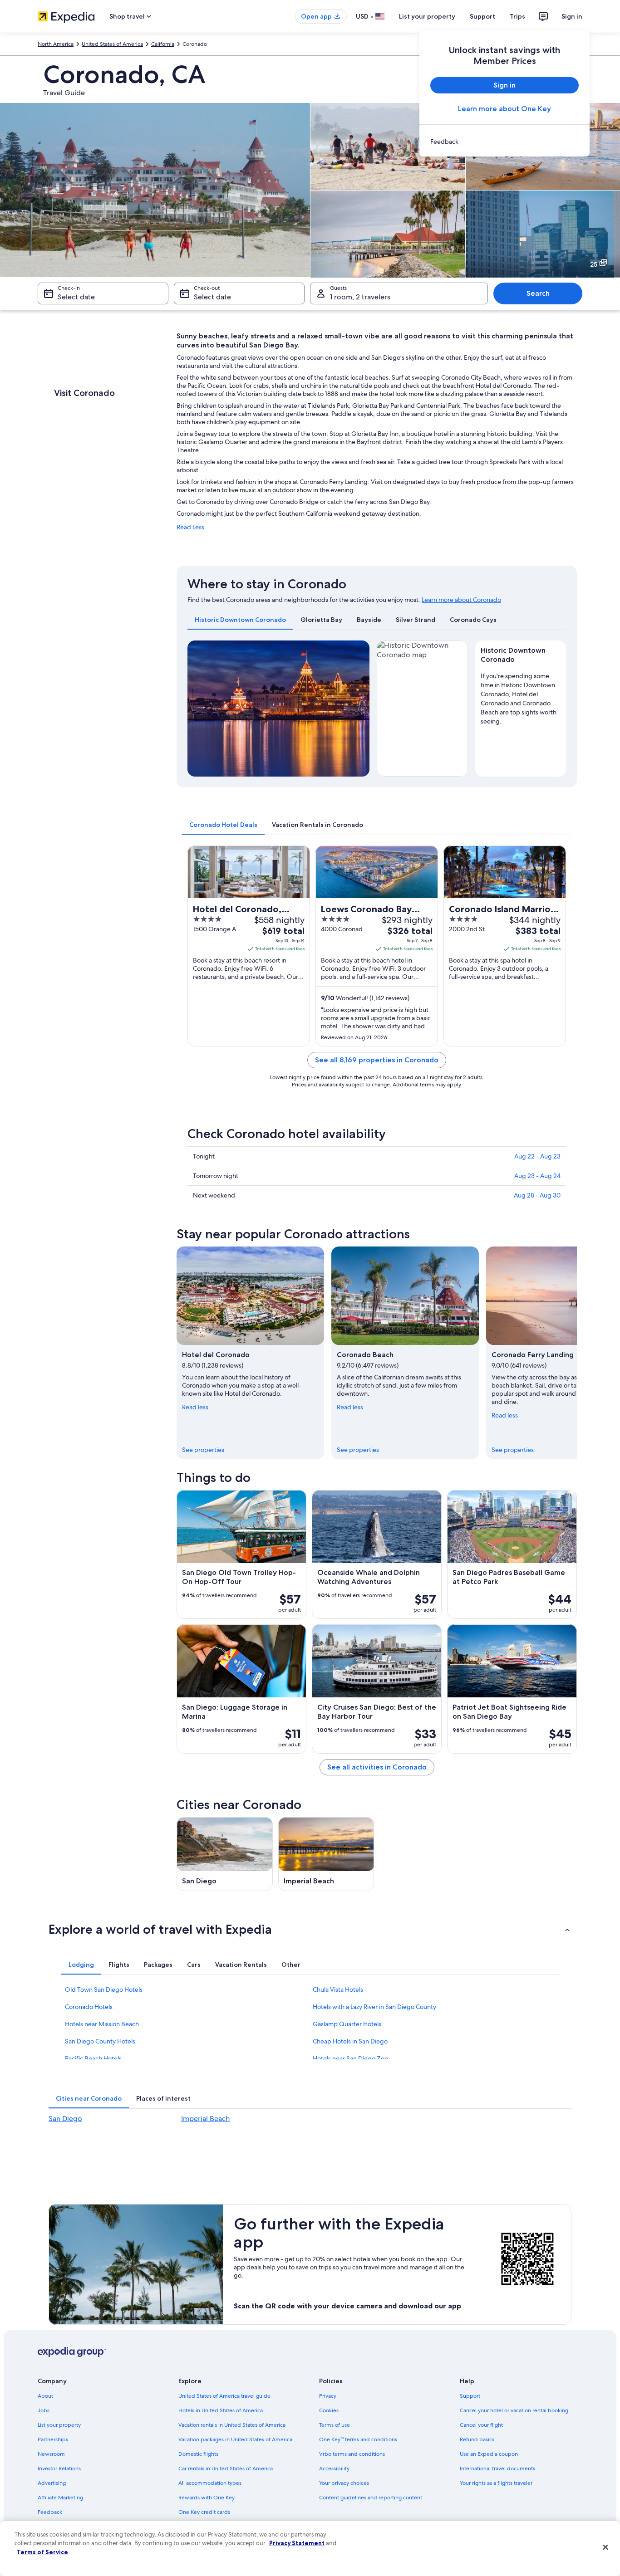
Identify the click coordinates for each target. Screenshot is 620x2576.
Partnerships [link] (53, 2439)
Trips (517, 16)
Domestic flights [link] (198, 2454)
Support (482, 16)
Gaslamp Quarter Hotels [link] (347, 2024)
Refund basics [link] (477, 2439)
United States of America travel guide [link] (224, 2396)
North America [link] (56, 44)
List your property (427, 16)
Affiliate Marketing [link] (60, 2498)
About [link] (45, 2396)
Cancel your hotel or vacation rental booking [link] (514, 2410)
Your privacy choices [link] (344, 2483)
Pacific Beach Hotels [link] (93, 2058)
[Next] (359, 709)
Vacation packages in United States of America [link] (235, 2439)
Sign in (572, 16)
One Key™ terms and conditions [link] (358, 2439)
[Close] (605, 2547)
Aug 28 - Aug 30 (537, 1195)
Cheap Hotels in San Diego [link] (350, 2041)
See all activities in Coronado (377, 1767)
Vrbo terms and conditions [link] (352, 2454)
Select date (76, 297)
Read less (195, 1407)
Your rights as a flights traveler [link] (496, 2483)
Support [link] (470, 2396)
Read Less (190, 527)
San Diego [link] (65, 2119)
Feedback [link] (50, 2512)
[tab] (240, 620)
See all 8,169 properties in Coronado (377, 1060)
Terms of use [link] (335, 2425)
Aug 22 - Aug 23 (537, 1156)
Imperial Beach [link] (205, 2119)
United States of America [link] (112, 44)
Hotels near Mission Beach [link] (102, 2024)
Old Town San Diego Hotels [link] (104, 1989)
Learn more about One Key (504, 109)
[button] (310, 1929)
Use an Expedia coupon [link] (489, 2454)
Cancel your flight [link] (481, 2425)
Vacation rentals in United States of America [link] (232, 2425)
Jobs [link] (44, 2410)
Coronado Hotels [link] (89, 2007)
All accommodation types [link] (210, 2483)
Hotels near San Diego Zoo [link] (350, 2058)
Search (538, 293)
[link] (504, 142)
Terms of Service (42, 2552)
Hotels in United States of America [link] (221, 2410)
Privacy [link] (328, 2396)
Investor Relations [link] (59, 2468)
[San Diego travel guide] (225, 1854)
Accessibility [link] (334, 2468)
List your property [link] (59, 2425)
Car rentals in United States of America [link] (226, 2468)
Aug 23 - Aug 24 (537, 1176)
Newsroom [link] (51, 2454)
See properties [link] (203, 1450)
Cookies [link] (329, 2410)
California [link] (163, 44)
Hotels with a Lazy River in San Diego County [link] (374, 2007)
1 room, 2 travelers (360, 297)
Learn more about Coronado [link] (461, 600)
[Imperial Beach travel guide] (326, 1854)
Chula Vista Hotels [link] (338, 1989)
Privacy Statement (297, 2543)
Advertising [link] (52, 2483)
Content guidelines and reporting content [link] (371, 2498)
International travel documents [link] (497, 2468)
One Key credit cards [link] (204, 2512)
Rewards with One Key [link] (207, 2498)
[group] (521, 697)
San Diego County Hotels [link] (100, 2041)
